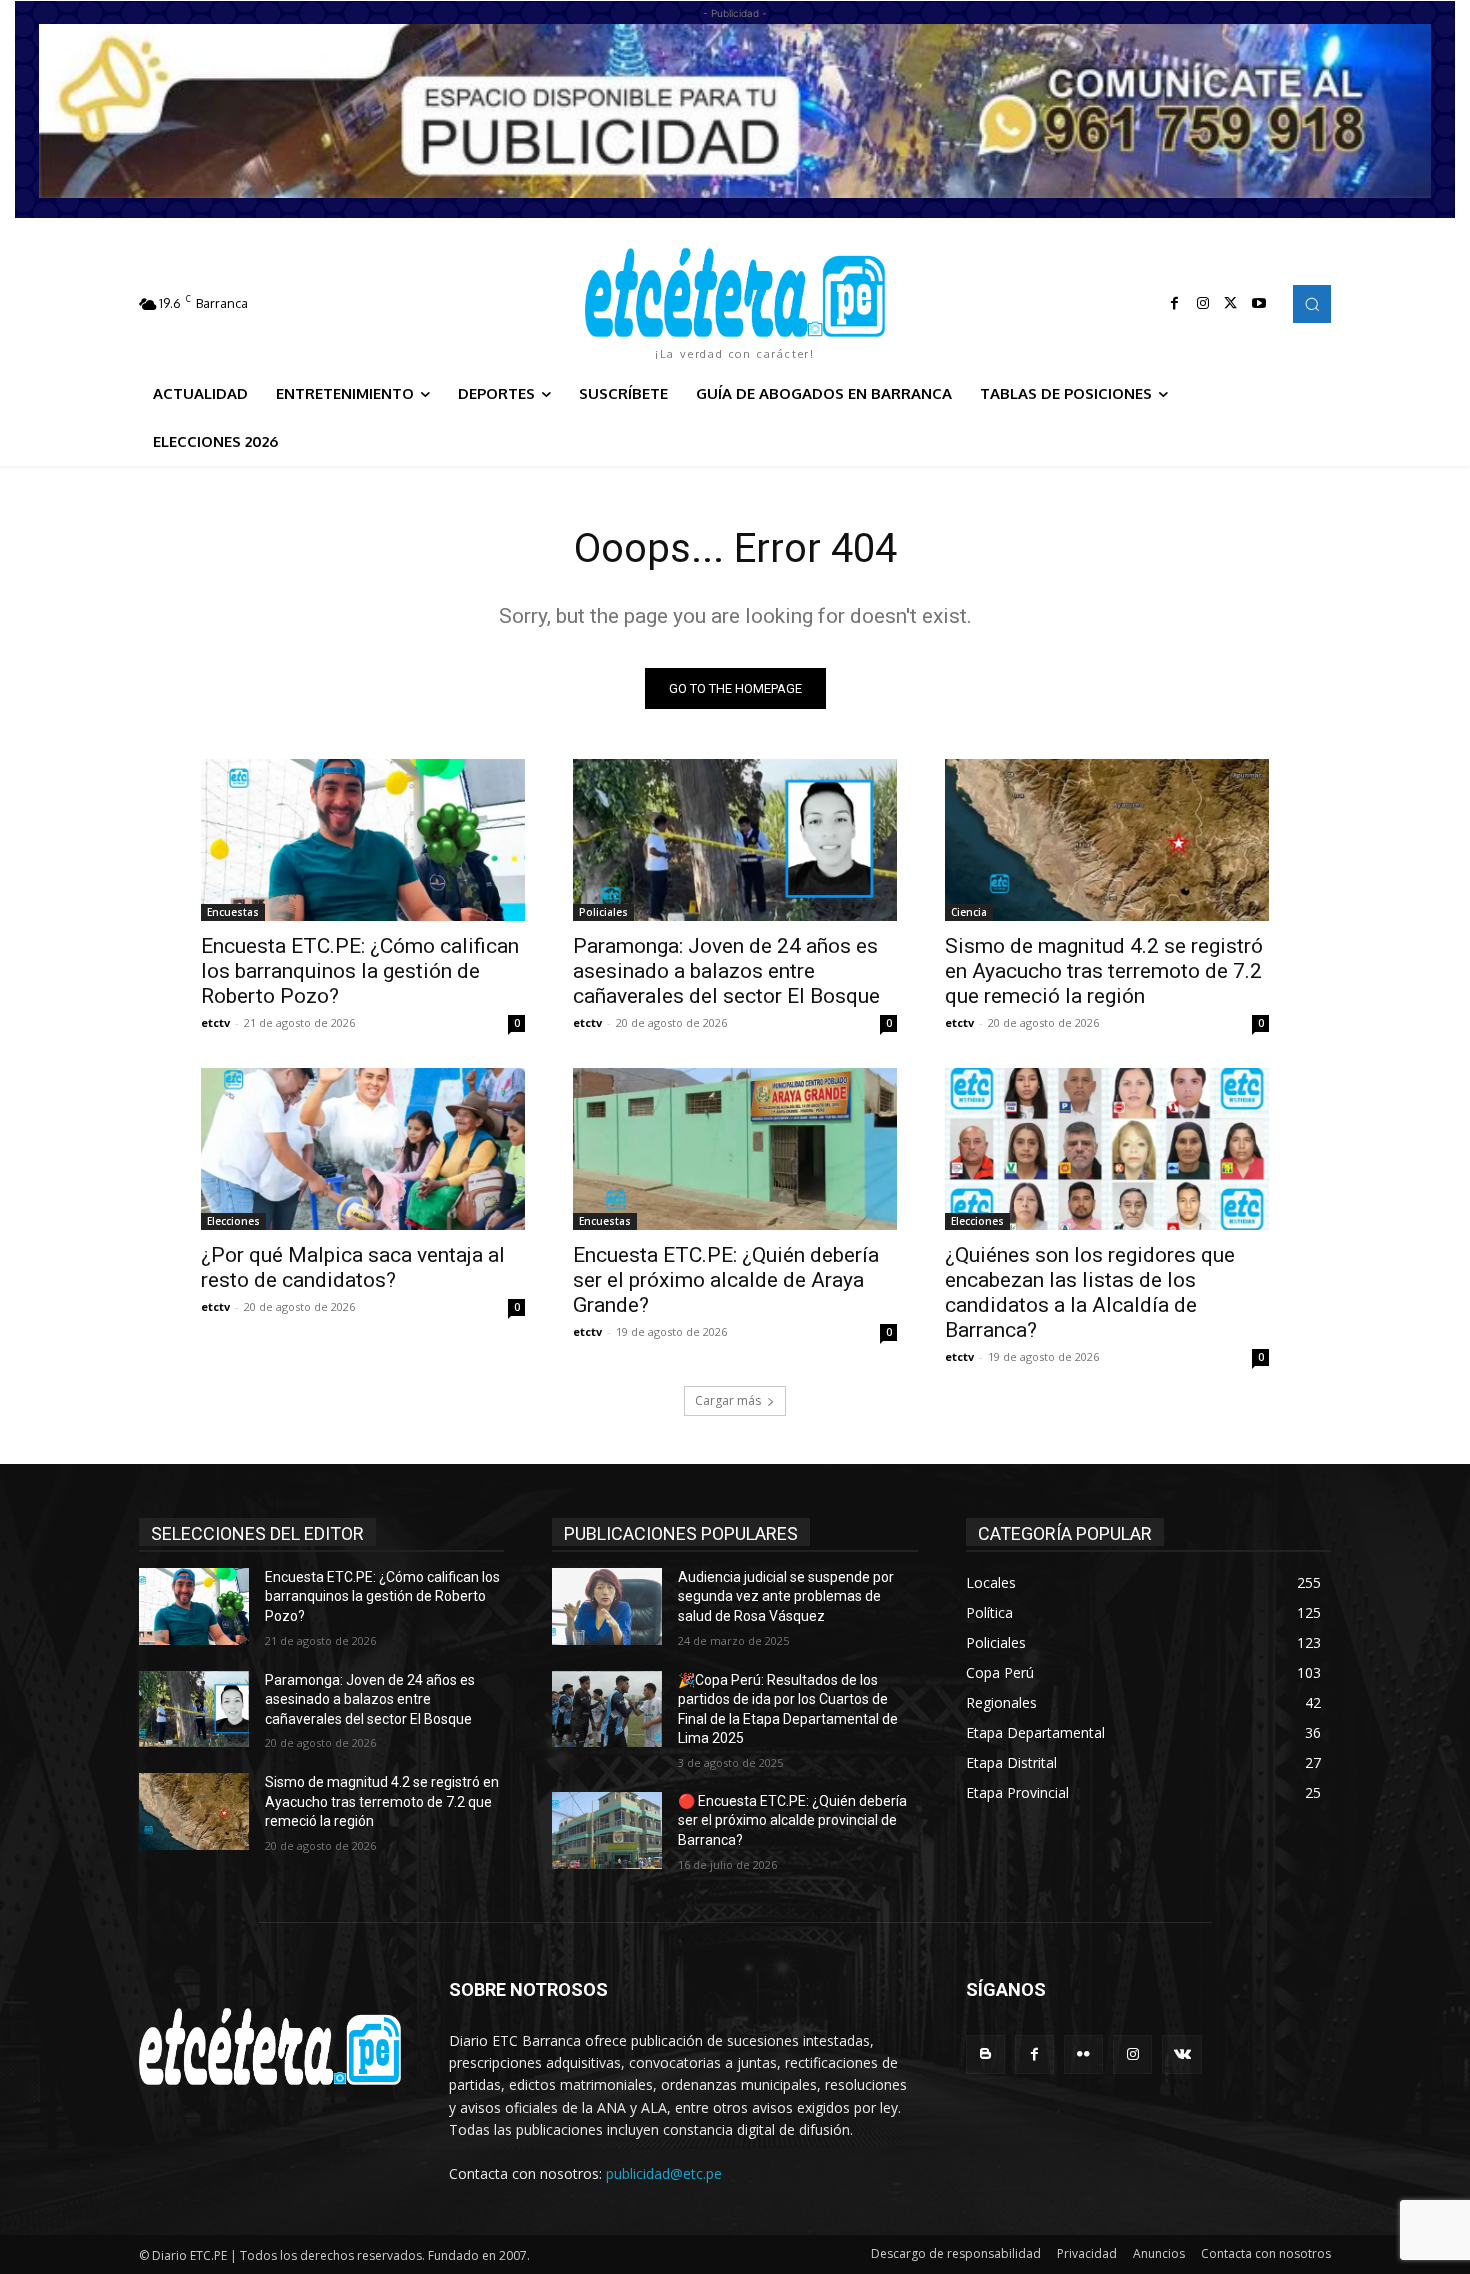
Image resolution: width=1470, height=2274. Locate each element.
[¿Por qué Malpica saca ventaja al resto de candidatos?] (363, 1149)
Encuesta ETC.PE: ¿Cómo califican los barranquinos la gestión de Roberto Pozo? (360, 971)
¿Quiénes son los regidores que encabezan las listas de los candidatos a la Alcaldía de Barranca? (1090, 1292)
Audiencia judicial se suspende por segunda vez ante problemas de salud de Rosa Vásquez (786, 1596)
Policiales (603, 912)
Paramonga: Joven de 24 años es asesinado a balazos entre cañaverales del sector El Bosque (726, 971)
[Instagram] (1203, 304)
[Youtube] (1259, 304)
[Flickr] (1083, 2054)
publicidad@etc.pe (664, 2173)
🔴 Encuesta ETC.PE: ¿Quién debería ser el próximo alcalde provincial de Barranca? (792, 1820)
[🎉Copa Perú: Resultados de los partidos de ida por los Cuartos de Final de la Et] (607, 1709)
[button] (1312, 304)
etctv (215, 1022)
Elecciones (233, 1221)
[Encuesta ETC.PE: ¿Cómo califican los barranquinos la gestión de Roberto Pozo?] (363, 840)
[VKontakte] (1181, 2054)
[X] (1231, 304)
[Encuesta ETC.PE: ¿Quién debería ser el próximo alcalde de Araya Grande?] (735, 1149)
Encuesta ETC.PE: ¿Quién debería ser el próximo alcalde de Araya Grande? (726, 1280)
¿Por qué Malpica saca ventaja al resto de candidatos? (353, 1267)
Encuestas (233, 912)
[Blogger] (985, 2054)
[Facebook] (1175, 304)
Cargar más (728, 1400)
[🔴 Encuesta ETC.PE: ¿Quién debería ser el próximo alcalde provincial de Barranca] (607, 1830)
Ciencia (969, 912)
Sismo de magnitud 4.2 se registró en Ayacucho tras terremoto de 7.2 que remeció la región (1104, 971)
